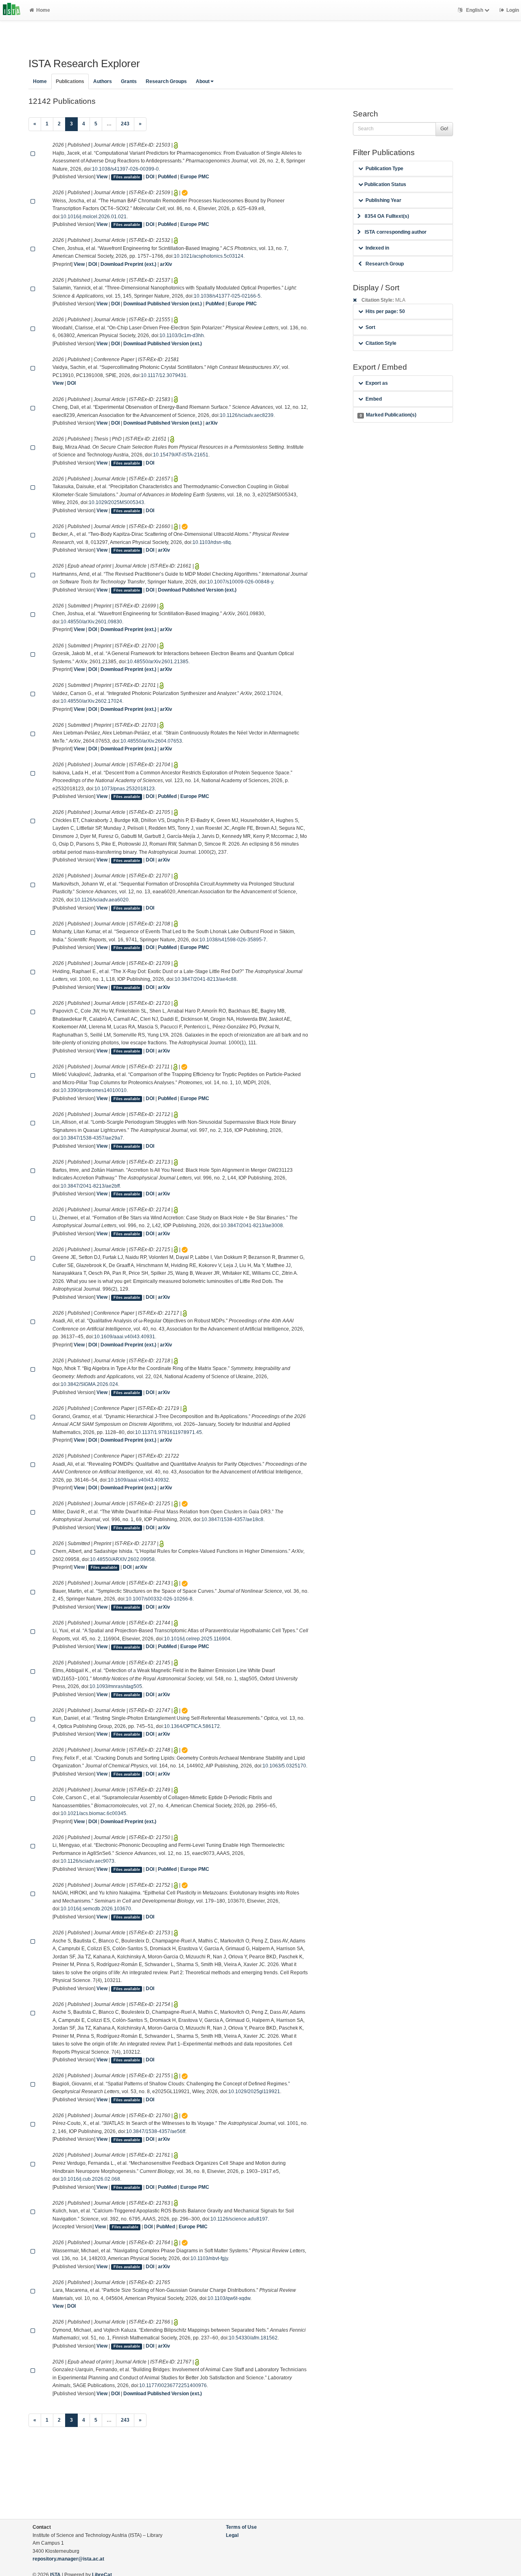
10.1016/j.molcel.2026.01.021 (94, 217)
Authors (103, 81)
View (102, 177)
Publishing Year (383, 200)
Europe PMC (195, 177)
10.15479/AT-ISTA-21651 (181, 455)
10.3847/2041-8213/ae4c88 (206, 979)
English (475, 10)
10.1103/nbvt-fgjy (209, 2258)
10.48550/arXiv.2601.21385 (158, 662)
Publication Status (385, 184)
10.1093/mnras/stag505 (116, 1686)
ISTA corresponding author (396, 232)
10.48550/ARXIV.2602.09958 (122, 1559)
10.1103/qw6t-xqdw (229, 2298)
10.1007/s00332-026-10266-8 (159, 1599)
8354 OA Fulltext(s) (387, 216)
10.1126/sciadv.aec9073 (88, 1861)
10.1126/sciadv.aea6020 (102, 900)
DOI (150, 177)
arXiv (166, 264)
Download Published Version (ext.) (163, 304)
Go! (444, 129)
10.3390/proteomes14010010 (94, 1090)
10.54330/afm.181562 (253, 2338)
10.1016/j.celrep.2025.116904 (197, 1639)
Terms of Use (241, 2527)
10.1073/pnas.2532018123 (125, 789)
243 (125, 124)
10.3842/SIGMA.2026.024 (89, 1384)
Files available (127, 177)
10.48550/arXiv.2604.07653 (151, 741)
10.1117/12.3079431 (164, 375)
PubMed (167, 177)
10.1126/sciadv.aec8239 (247, 415)
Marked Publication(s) (388, 415)
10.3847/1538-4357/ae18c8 (232, 1519)
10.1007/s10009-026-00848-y (240, 582)
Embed (374, 399)
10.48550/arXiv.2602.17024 (91, 701)
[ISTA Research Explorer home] (12, 10)
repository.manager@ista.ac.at (68, 2559)
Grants (129, 81)
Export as (377, 383)
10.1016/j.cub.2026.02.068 (90, 2179)
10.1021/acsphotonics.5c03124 (209, 256)
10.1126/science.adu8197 (239, 2219)
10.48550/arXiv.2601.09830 (91, 622)
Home (43, 10)
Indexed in (377, 248)
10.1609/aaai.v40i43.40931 (125, 1337)
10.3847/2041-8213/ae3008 (252, 1226)
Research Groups (166, 81)
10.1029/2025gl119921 (254, 2091)
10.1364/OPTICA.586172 (192, 1726)
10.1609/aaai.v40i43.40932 (138, 1480)
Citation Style (381, 343)
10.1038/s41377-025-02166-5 (227, 296)
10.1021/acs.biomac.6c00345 (93, 1813)
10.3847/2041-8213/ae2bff (90, 1186)
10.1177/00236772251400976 (173, 2385)
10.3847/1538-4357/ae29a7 (92, 1138)
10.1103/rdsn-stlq (212, 542)
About (203, 81)
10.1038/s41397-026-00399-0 (125, 169)
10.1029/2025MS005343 (116, 502)
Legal (232, 2535)
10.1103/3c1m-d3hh (182, 335)
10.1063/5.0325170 (284, 1766)
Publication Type (384, 169)
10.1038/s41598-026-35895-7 (233, 940)
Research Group (385, 264)
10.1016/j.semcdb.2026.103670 (96, 1909)
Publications (70, 81)
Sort (370, 327)
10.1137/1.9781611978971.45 (169, 1432)
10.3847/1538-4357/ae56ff (156, 2131)
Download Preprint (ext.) (128, 264)
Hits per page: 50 (385, 311)
